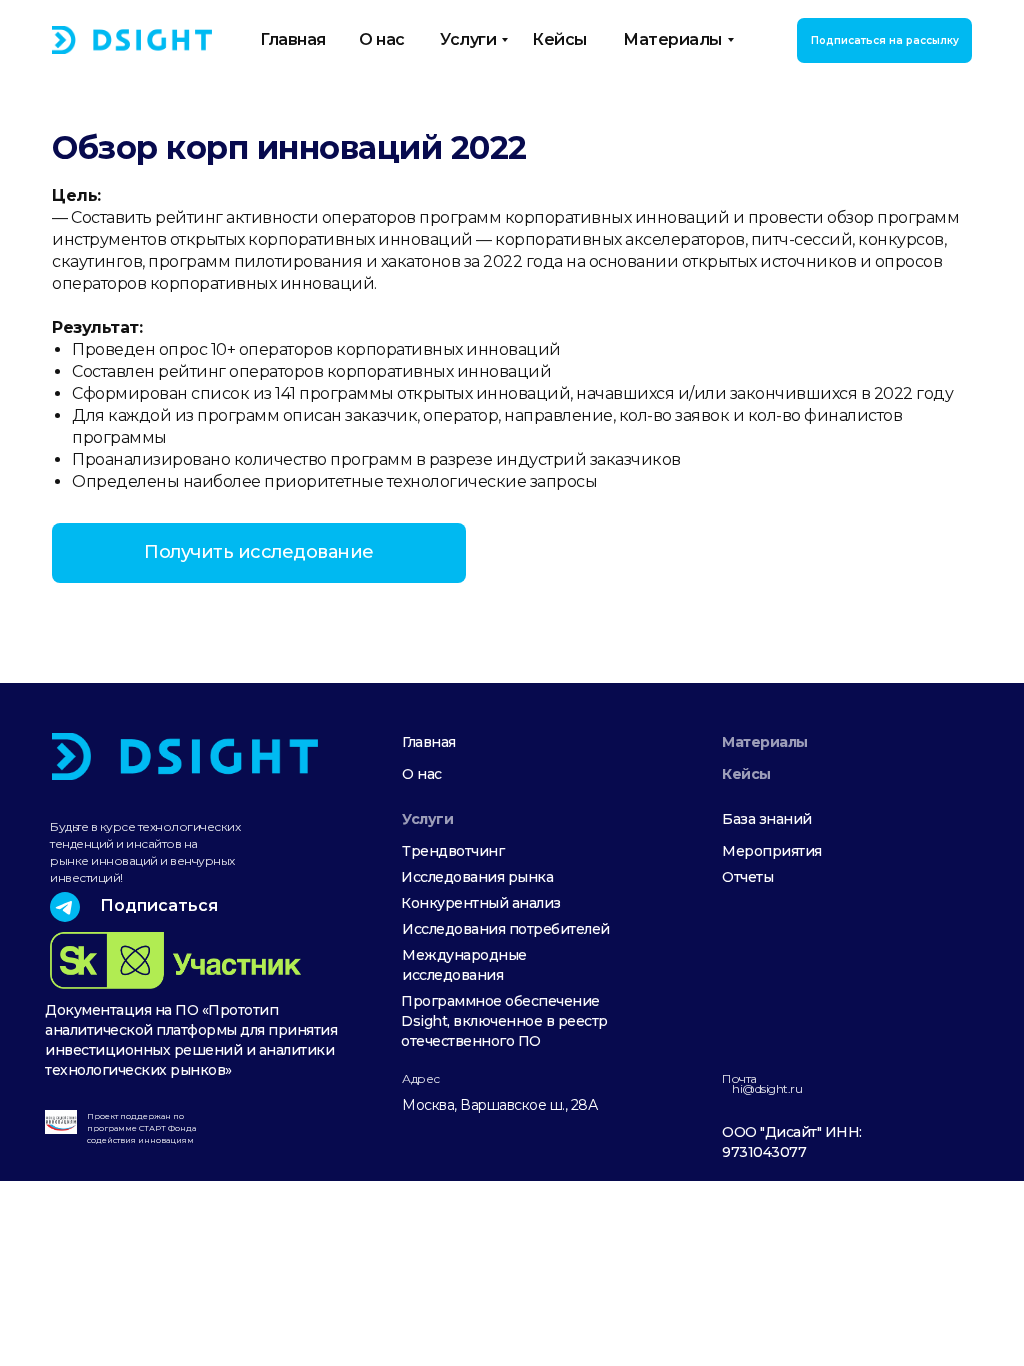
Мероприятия (772, 851)
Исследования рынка (477, 877)
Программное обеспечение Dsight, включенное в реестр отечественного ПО (504, 1021)
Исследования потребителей (506, 929)
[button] (884, 40)
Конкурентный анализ (481, 903)
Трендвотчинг (453, 851)
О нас (422, 774)
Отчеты (747, 877)
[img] (132, 40)
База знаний (767, 819)
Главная (429, 742)
